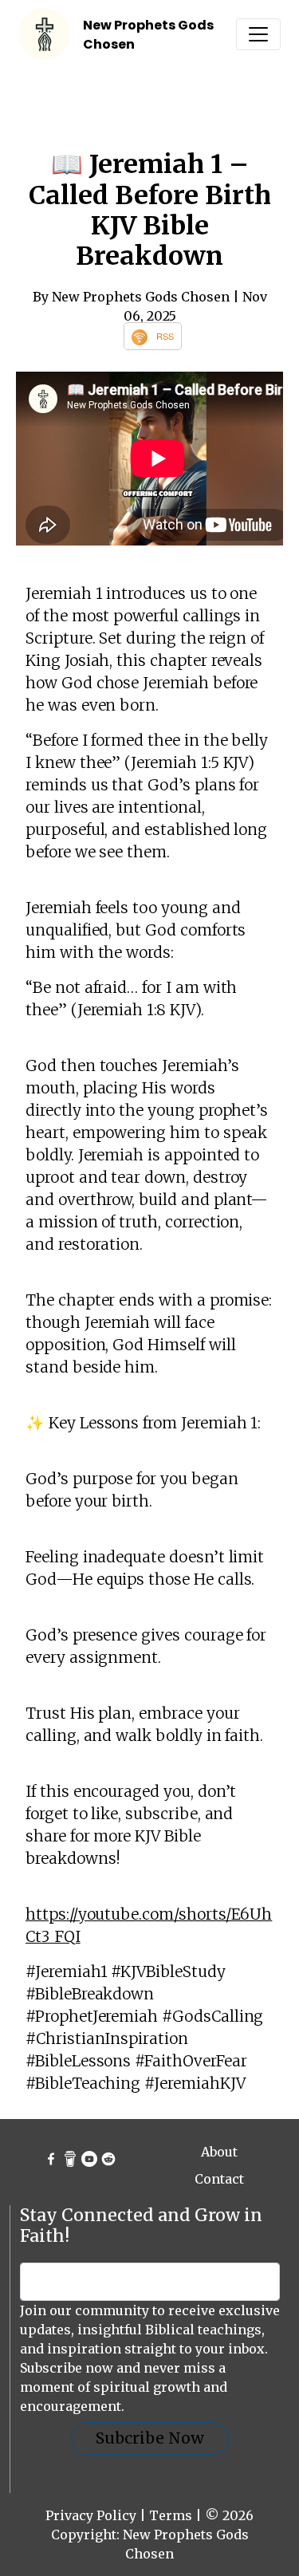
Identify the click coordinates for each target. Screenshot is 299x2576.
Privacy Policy (91, 2515)
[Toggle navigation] (258, 34)
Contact (219, 2179)
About (219, 2152)
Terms (171, 2515)
